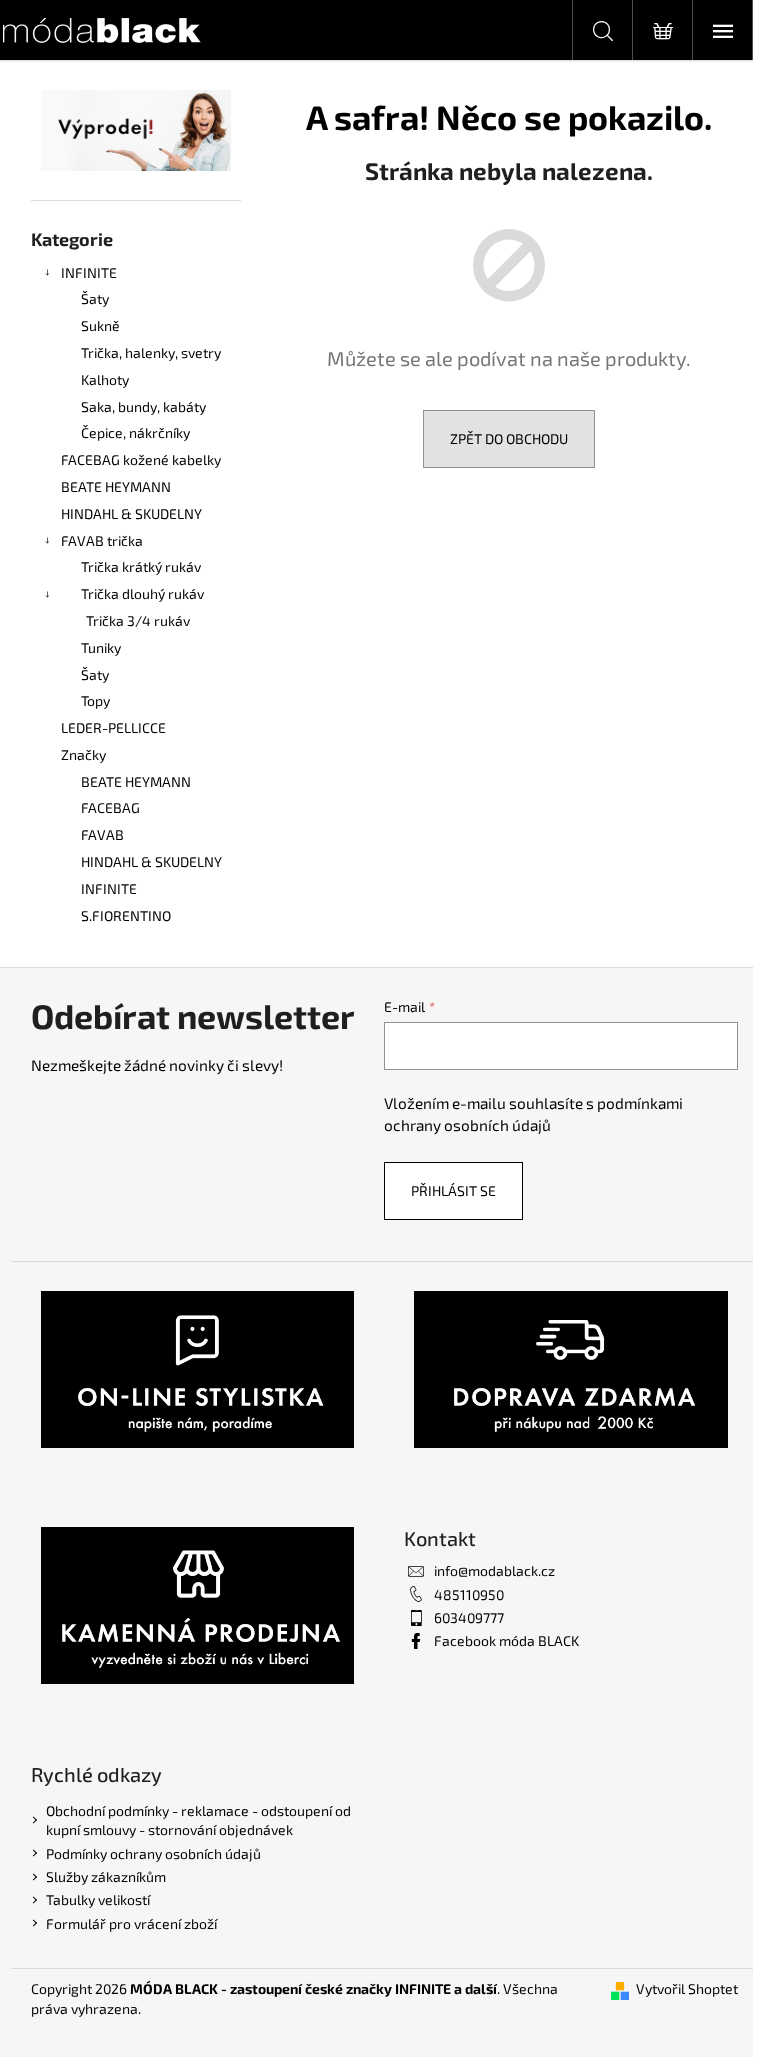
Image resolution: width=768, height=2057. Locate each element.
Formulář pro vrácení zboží (131, 1923)
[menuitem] (136, 782)
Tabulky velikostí (98, 1899)
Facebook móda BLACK (506, 1640)
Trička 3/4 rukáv (138, 620)
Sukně (100, 325)
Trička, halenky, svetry (151, 352)
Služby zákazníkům (106, 1876)
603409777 (469, 1617)
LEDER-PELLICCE (113, 727)
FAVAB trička (102, 540)
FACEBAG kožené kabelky (141, 459)
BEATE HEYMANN (116, 486)
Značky (83, 754)
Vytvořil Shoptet (687, 1988)
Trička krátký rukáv (141, 566)
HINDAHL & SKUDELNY (131, 513)
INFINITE (89, 272)
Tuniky (101, 647)
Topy (95, 700)
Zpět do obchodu (509, 438)
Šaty (95, 298)
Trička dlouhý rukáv (142, 593)
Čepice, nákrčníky (135, 432)
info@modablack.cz (494, 1570)
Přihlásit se (453, 1190)
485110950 (469, 1594)
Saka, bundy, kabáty (143, 406)
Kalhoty (105, 379)
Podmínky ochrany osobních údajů (153, 1853)
